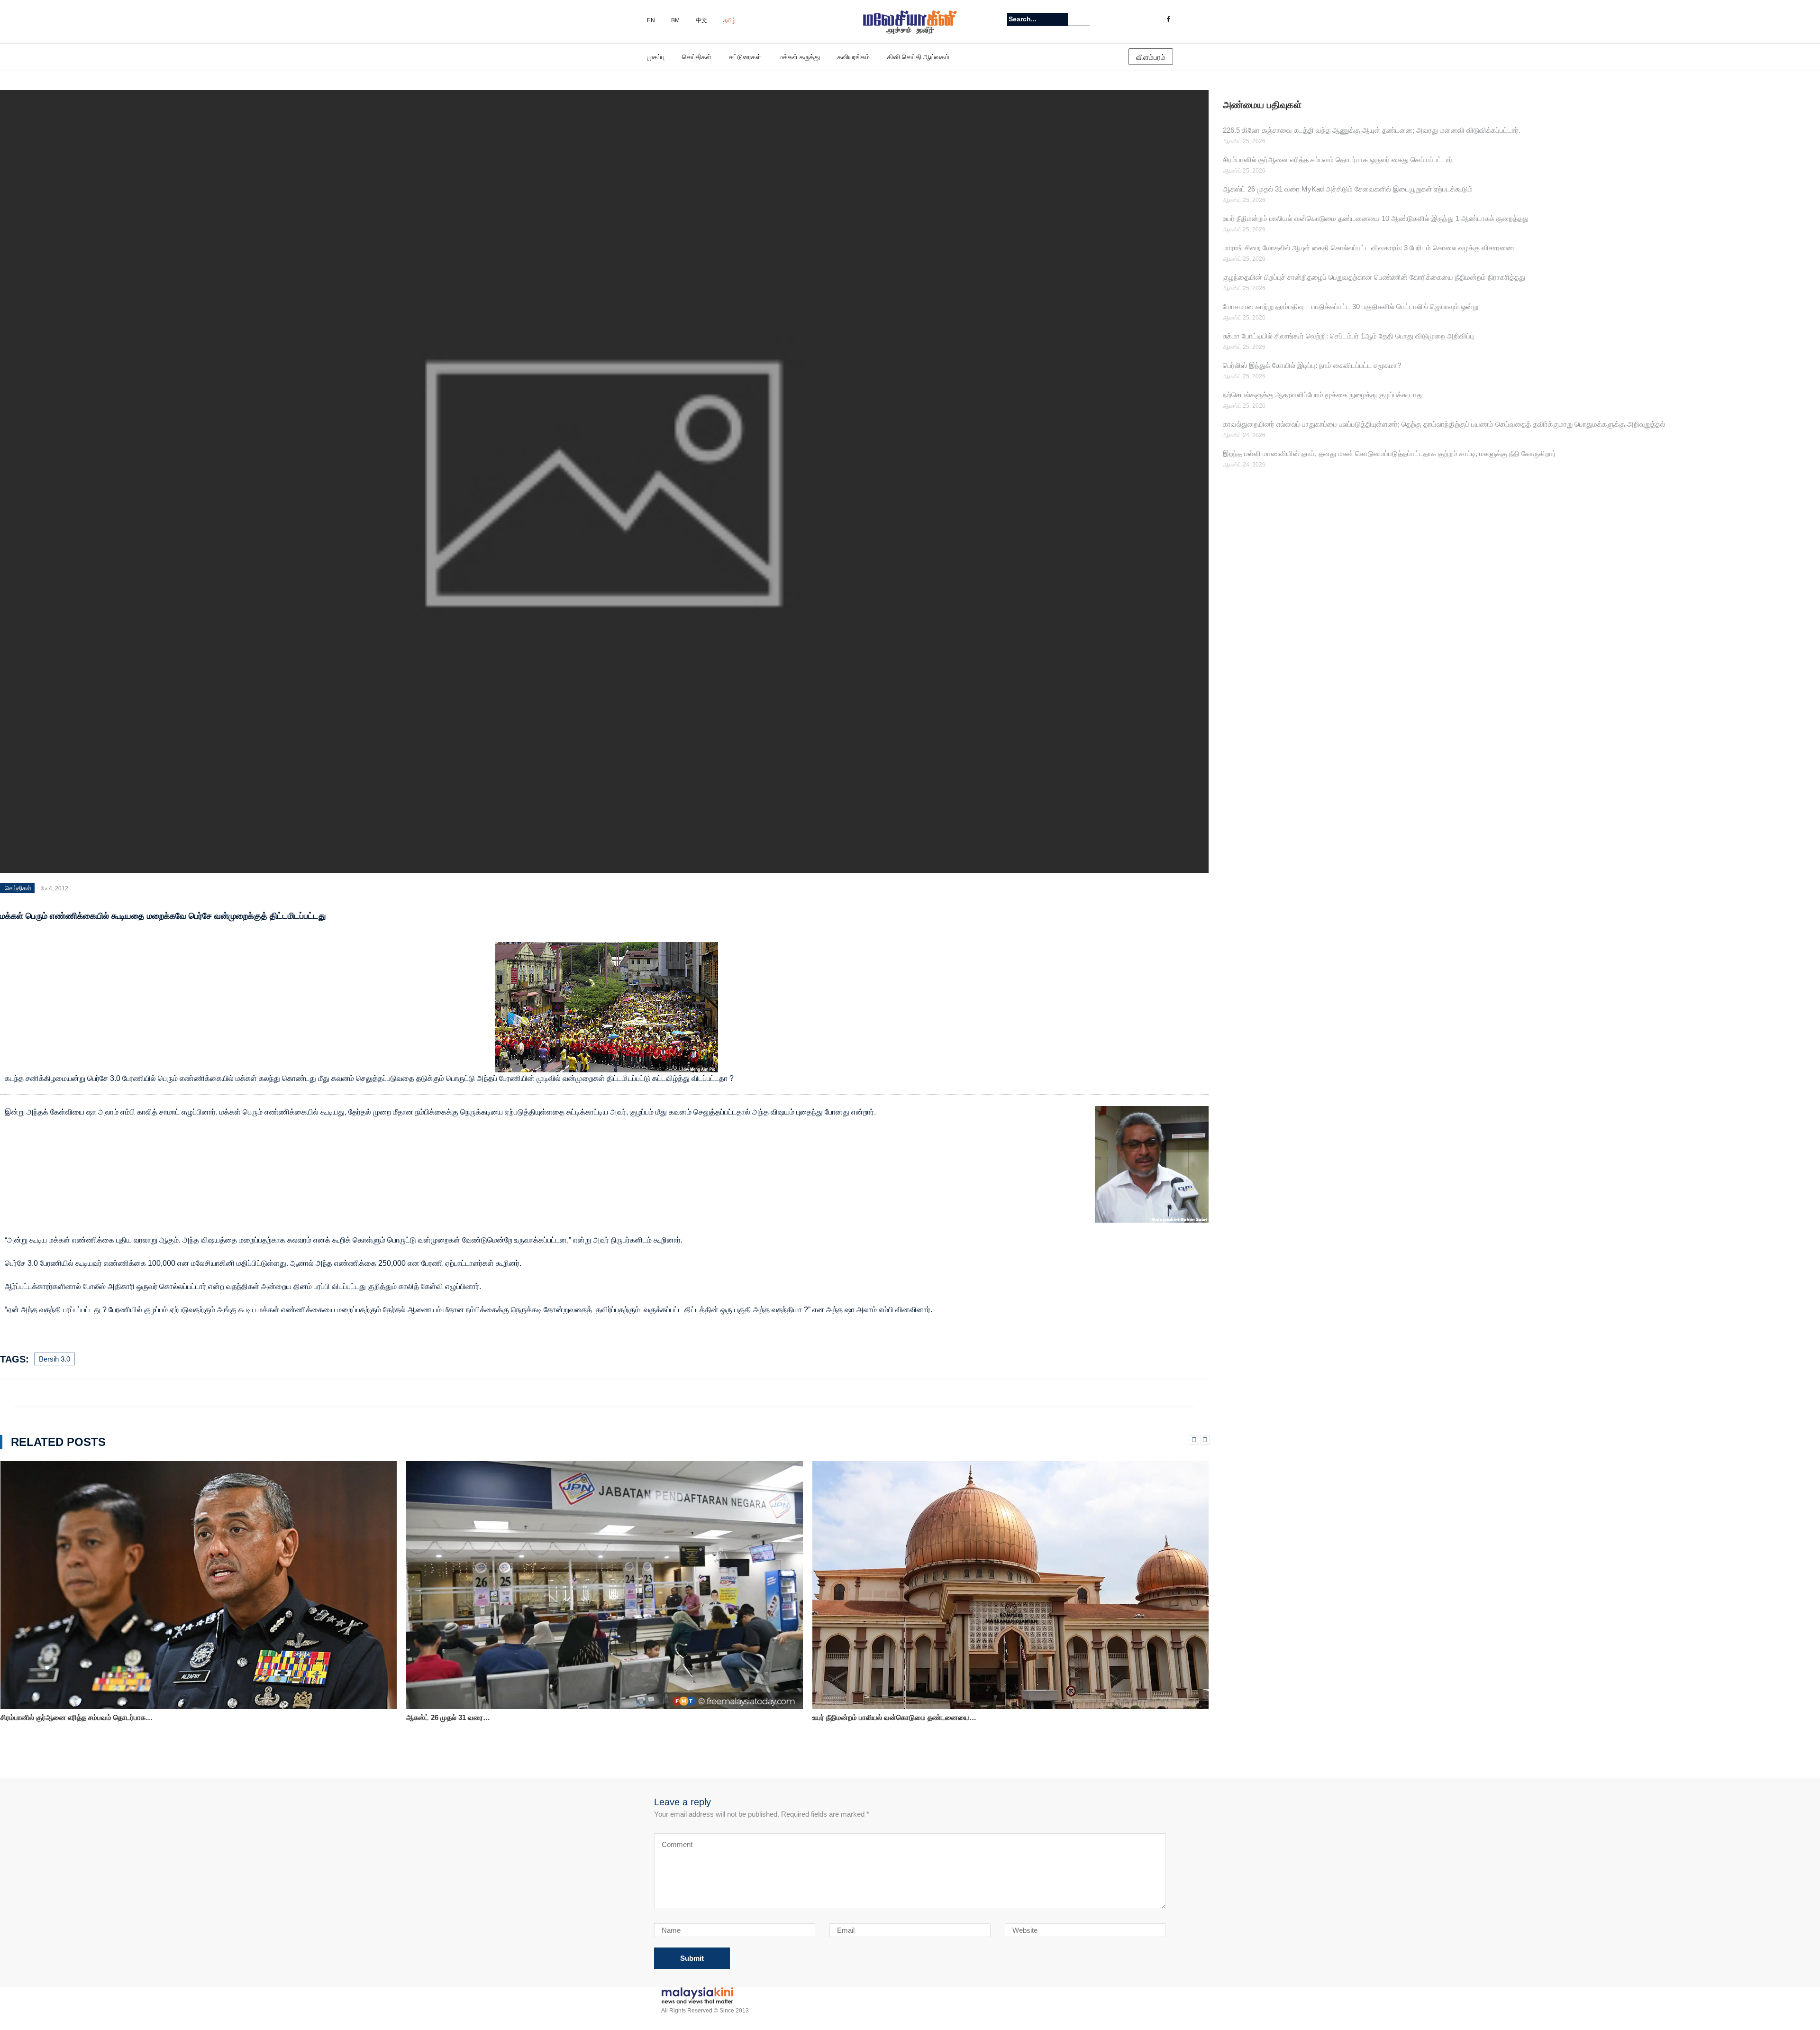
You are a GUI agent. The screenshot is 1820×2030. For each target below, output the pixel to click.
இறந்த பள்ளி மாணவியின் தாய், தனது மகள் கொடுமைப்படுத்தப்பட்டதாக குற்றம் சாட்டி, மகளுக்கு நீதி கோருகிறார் (1389, 453)
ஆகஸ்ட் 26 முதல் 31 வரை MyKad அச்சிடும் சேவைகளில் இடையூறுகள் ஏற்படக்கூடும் (1348, 189)
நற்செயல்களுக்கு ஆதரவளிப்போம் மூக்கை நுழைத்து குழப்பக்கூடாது (1323, 395)
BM (675, 20)
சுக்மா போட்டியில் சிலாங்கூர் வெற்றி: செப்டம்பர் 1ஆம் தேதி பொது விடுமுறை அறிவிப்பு (1348, 336)
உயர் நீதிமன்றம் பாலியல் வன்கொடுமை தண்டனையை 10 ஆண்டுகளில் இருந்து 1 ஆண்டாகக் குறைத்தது (1376, 218)
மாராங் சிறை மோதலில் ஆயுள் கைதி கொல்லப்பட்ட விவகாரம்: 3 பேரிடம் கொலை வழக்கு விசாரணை (1369, 248)
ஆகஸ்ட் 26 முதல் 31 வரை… (42, 1717)
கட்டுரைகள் (745, 57)
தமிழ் (729, 20)
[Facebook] (1168, 19)
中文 (701, 20)
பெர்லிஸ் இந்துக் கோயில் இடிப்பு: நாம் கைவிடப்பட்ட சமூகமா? (1312, 365)
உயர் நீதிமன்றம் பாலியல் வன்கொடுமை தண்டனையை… (488, 1717)
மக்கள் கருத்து (799, 57)
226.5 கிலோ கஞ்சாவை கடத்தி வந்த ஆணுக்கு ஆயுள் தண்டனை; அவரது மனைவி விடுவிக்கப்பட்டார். (1372, 130)
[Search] (1084, 19)
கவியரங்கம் (854, 57)
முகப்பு (656, 57)
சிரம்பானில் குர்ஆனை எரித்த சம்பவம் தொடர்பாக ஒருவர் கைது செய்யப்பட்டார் (1338, 160)
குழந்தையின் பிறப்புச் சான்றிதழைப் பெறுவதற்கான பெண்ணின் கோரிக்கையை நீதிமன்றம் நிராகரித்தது (1374, 277)
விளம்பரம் (1151, 57)
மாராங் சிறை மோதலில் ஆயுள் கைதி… (869, 1717)
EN (651, 20)
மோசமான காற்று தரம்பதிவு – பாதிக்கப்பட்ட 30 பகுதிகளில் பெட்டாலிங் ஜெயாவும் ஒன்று (1351, 306)
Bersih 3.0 (55, 1359)
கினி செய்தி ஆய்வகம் (918, 57)
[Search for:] (1037, 19)
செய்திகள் (697, 57)
